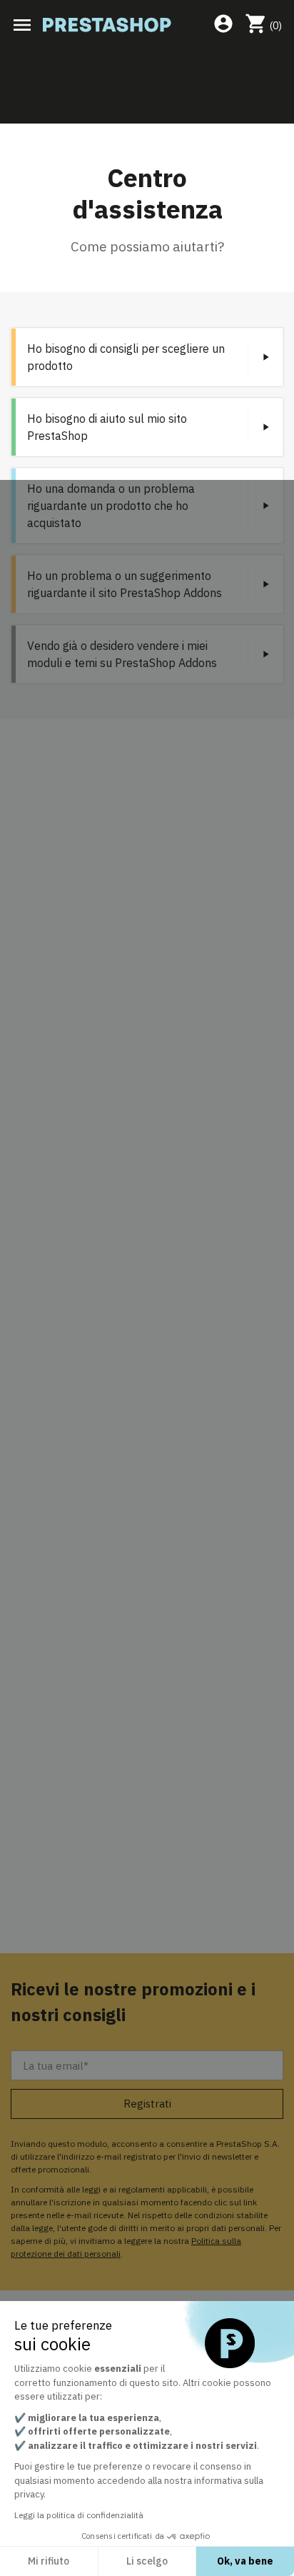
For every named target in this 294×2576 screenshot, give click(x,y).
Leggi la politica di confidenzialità (79, 2515)
